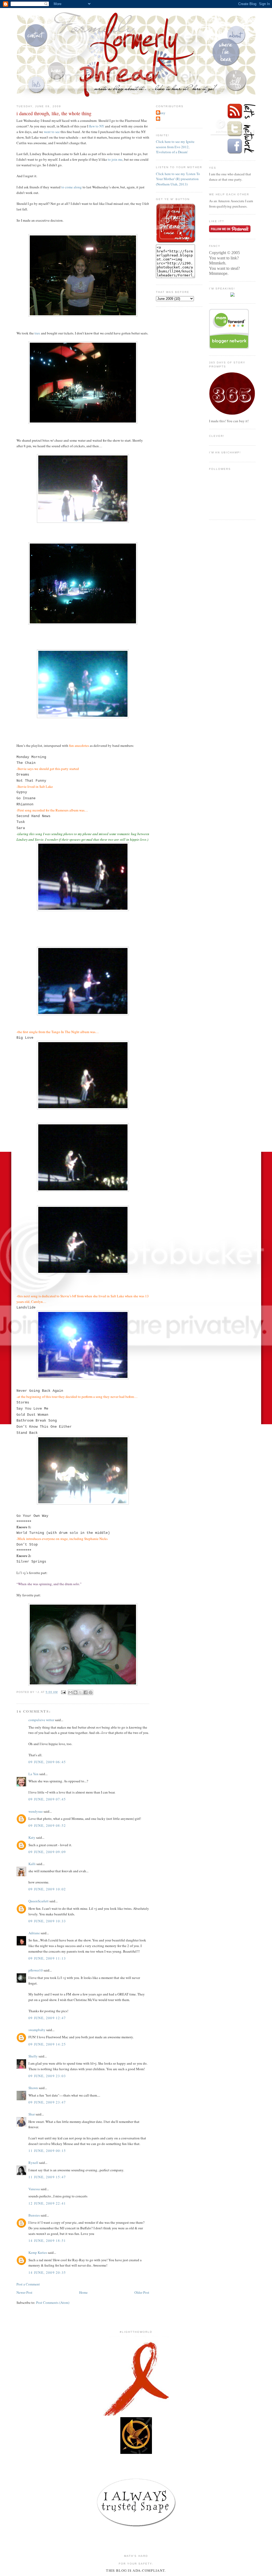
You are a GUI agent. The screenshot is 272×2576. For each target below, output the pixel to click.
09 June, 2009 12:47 (47, 2018)
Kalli (32, 1864)
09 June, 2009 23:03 (47, 2076)
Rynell (33, 2163)
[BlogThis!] (75, 1692)
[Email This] (70, 1692)
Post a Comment (28, 2284)
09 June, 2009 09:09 (47, 1852)
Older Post (142, 2292)
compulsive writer (41, 1720)
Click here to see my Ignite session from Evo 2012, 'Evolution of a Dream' (175, 147)
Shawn (33, 2088)
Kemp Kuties (38, 2252)
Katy (32, 1837)
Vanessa (34, 2189)
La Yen (33, 1774)
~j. (159, 119)
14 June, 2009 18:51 (47, 2240)
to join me (115, 159)
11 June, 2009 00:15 (47, 2151)
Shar (32, 2114)
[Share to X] (80, 1692)
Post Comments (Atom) (53, 2302)
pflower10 (36, 1970)
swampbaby (37, 2030)
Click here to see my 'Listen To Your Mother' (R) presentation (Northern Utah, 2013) (178, 179)
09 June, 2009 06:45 (47, 1762)
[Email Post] (63, 1692)
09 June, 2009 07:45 (47, 1799)
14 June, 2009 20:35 (47, 2272)
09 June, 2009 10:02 (47, 1889)
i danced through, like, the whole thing (54, 113)
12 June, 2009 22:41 (47, 2203)
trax (37, 333)
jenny (161, 113)
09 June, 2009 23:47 (47, 2102)
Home (83, 2292)
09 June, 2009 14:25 (47, 2044)
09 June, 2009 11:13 (47, 1958)
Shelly (33, 2056)
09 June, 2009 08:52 (47, 1825)
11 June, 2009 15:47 (47, 2177)
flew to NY (97, 126)
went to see (52, 132)
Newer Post (24, 2292)
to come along (72, 187)
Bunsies (34, 2215)
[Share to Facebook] (86, 1692)
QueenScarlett (39, 1901)
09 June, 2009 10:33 (47, 1921)
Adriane (34, 1933)
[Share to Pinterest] (91, 1692)
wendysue (36, 1811)
